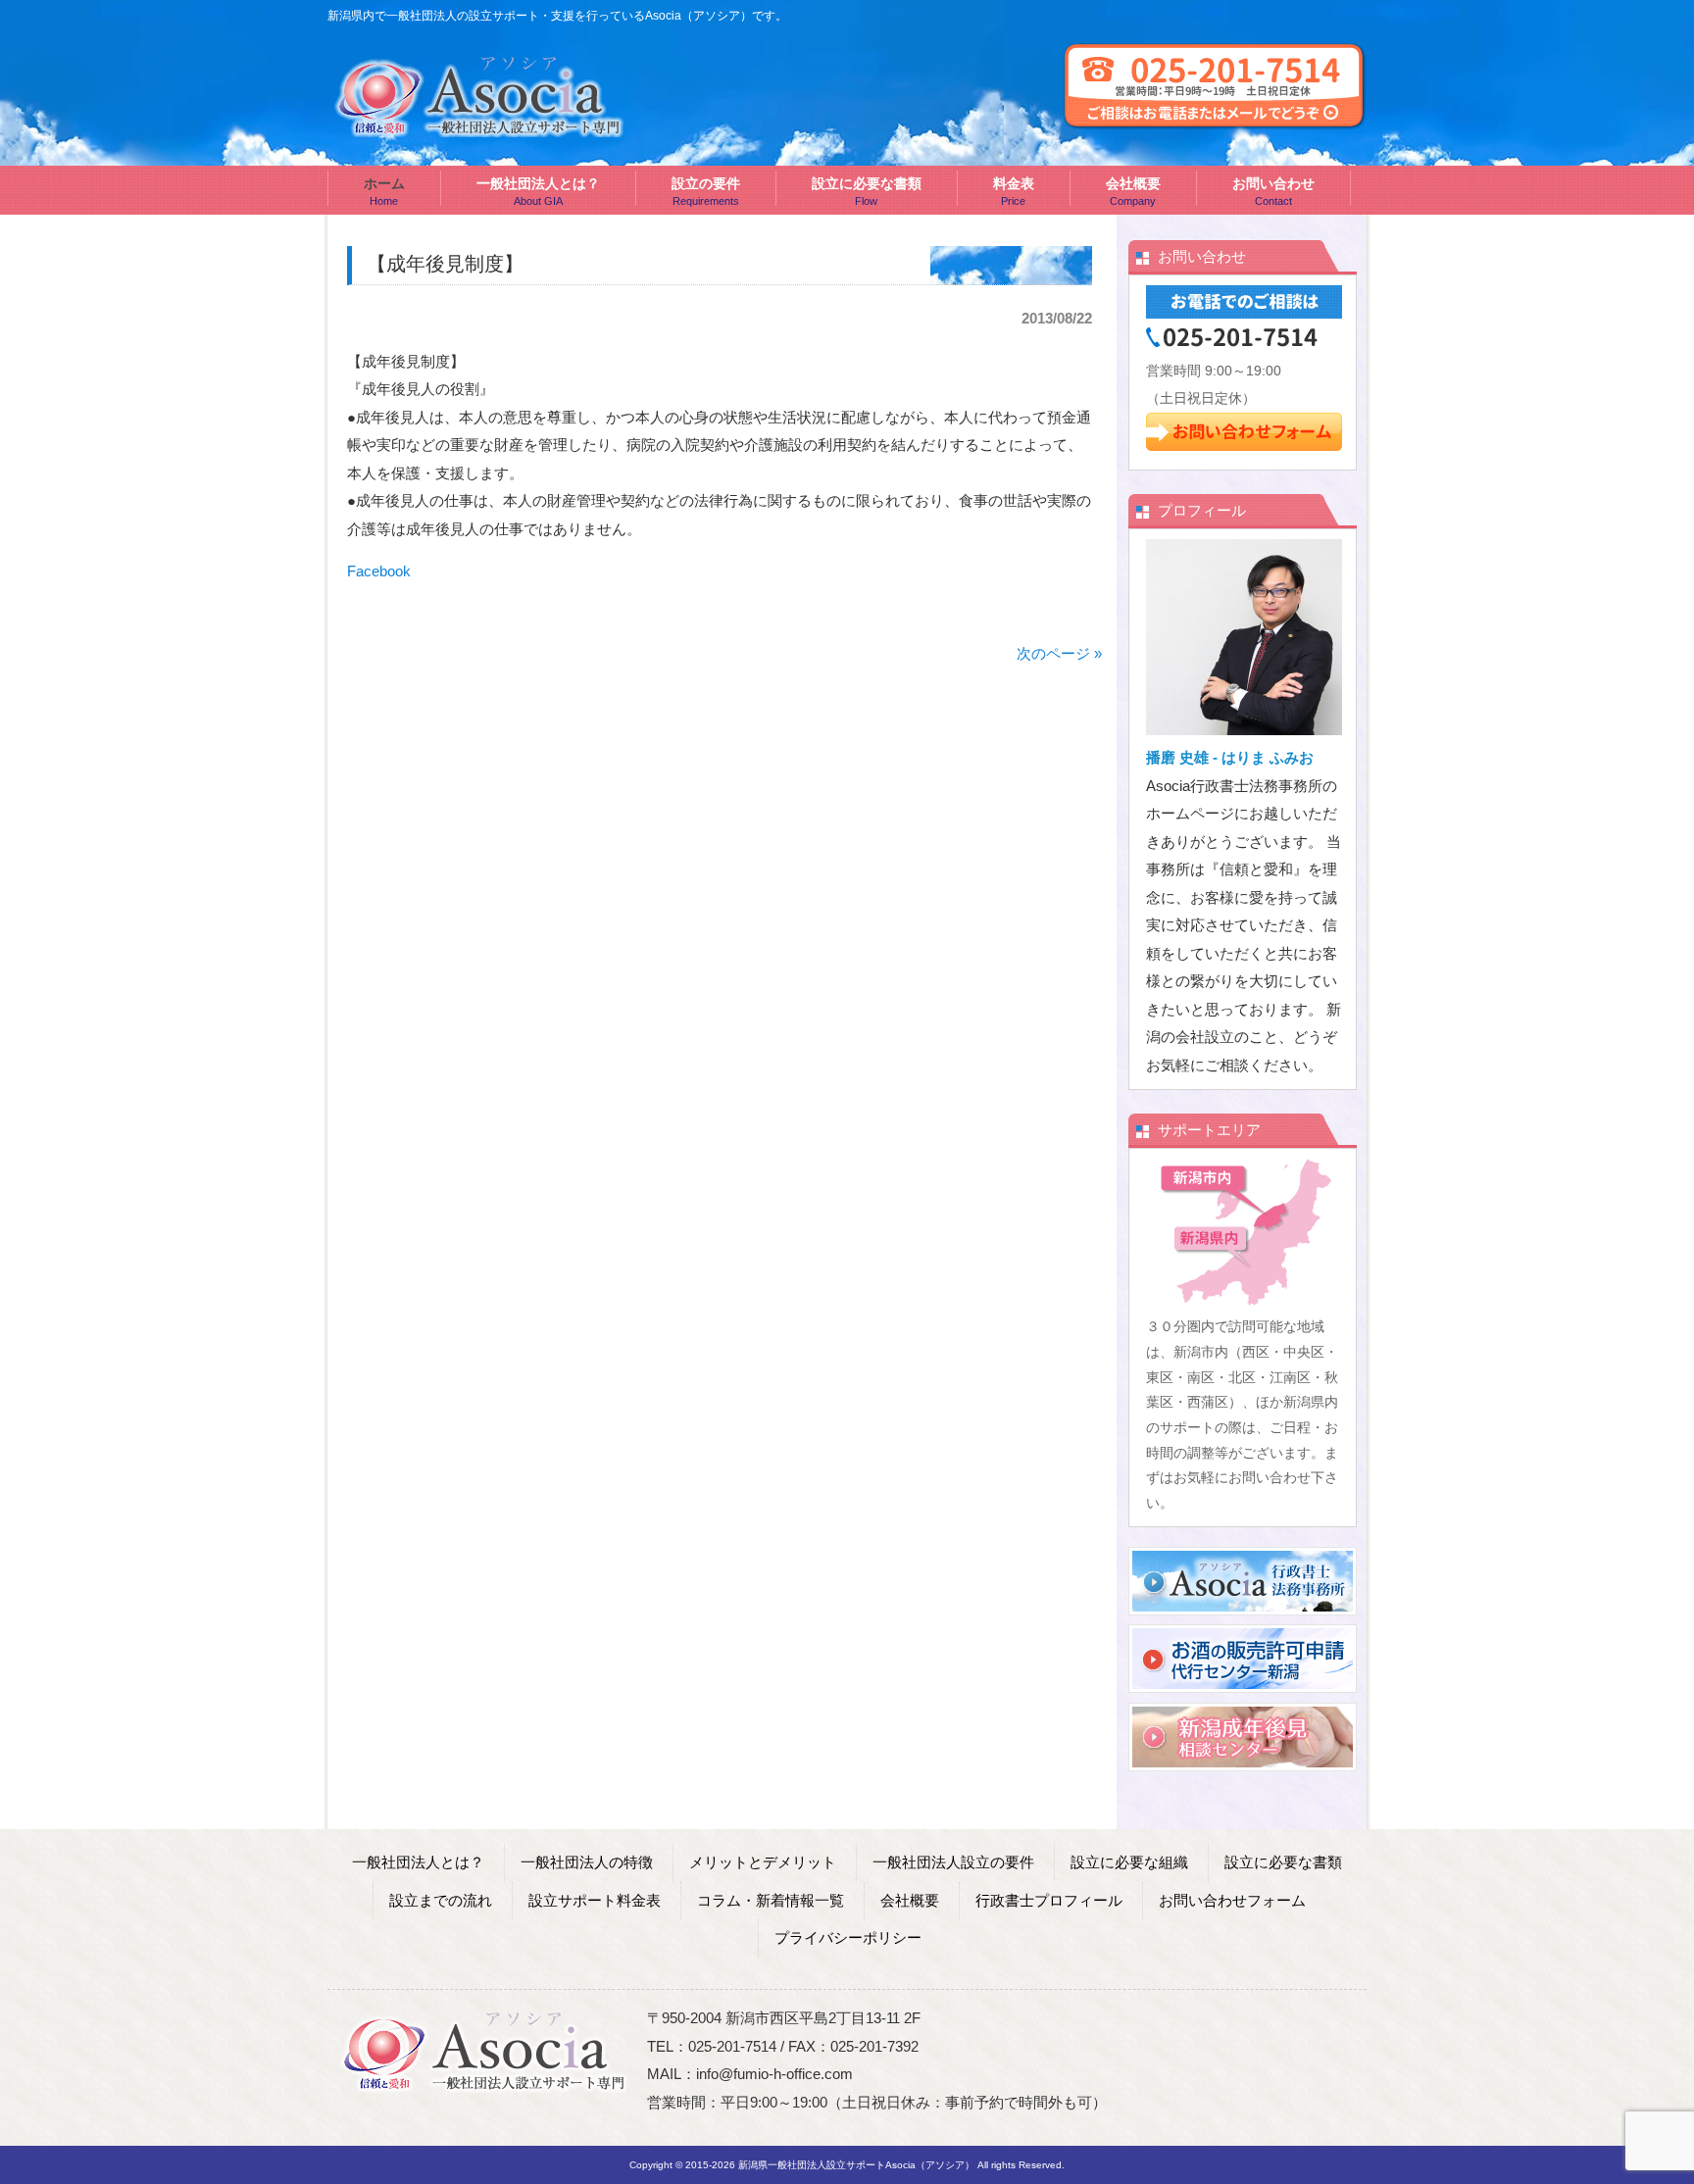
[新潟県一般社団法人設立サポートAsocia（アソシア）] (480, 129)
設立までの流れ (441, 1900)
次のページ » (1059, 653)
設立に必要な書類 (1283, 1862)
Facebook (379, 571)
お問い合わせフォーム (1232, 1900)
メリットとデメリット (763, 1862)
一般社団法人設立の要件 (953, 1862)
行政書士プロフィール (1049, 1900)
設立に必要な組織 (1129, 1862)
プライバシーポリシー (848, 1937)
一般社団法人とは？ (418, 1862)
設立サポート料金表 (595, 1900)
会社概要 (910, 1900)
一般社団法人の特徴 (587, 1862)
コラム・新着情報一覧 (771, 1900)
